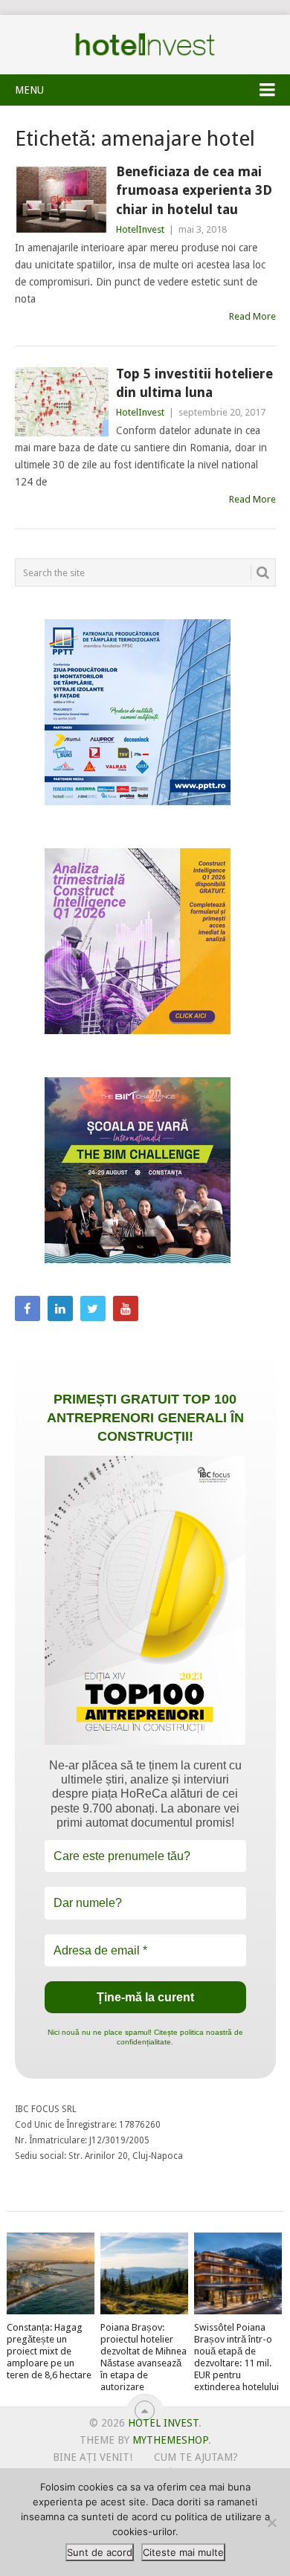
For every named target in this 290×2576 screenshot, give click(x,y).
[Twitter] (93, 1308)
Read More (252, 316)
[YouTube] (126, 1308)
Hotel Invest (145, 45)
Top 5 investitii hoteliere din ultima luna (194, 383)
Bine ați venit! (93, 2457)
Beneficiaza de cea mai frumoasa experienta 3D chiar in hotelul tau (194, 190)
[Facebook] (28, 1308)
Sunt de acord (100, 2552)
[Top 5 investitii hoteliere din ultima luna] (62, 402)
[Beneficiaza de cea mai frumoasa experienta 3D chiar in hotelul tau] (62, 200)
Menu (29, 90)
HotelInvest (140, 229)
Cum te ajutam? (196, 2457)
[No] (271, 2522)
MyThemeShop (170, 2440)
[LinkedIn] (60, 1308)
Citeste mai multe (183, 2552)
